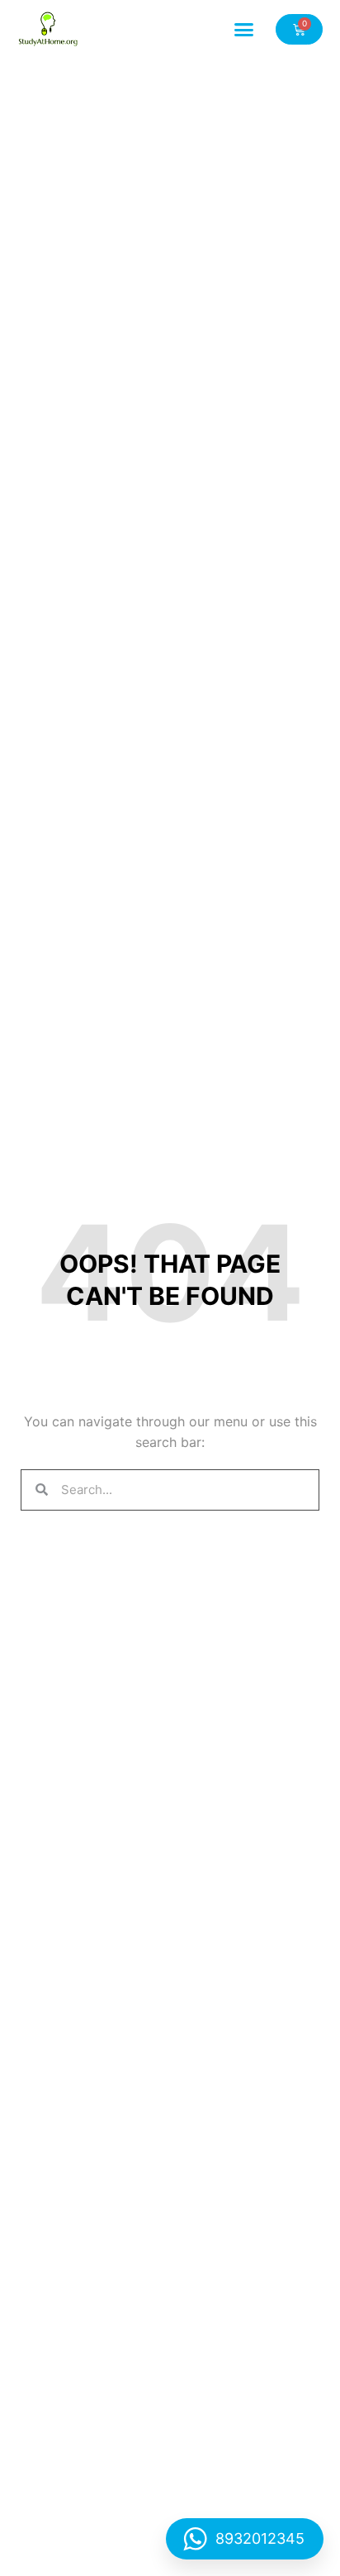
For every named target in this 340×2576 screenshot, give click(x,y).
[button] (244, 29)
